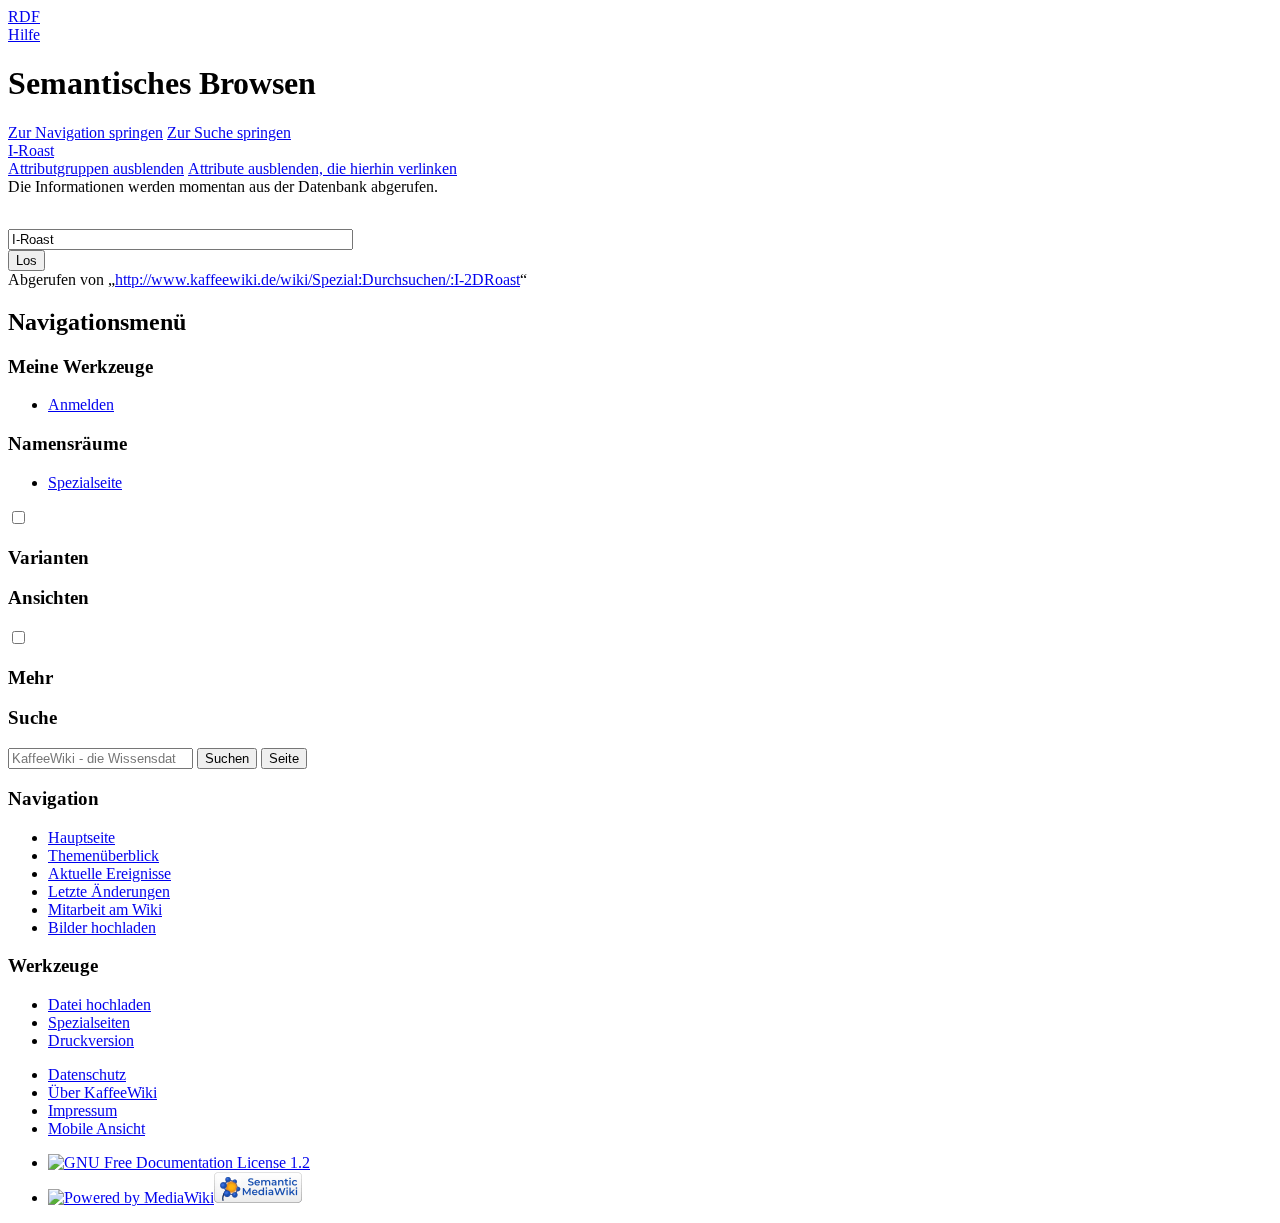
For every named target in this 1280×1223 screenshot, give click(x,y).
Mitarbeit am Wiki (105, 909)
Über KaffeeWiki (102, 1092)
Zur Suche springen (229, 132)
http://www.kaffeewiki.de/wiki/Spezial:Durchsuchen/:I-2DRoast (317, 279)
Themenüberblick (103, 855)
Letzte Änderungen (109, 891)
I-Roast (31, 150)
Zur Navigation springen (85, 132)
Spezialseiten (89, 1022)
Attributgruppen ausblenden (96, 168)
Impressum (82, 1110)
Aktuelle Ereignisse (109, 873)
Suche (32, 717)
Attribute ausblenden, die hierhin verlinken (322, 168)
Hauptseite (81, 837)
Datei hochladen (99, 1004)
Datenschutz (87, 1074)
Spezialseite (85, 482)
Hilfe (24, 34)
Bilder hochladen (102, 927)
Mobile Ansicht (96, 1128)
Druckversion (91, 1040)
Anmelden (81, 404)
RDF (24, 16)
